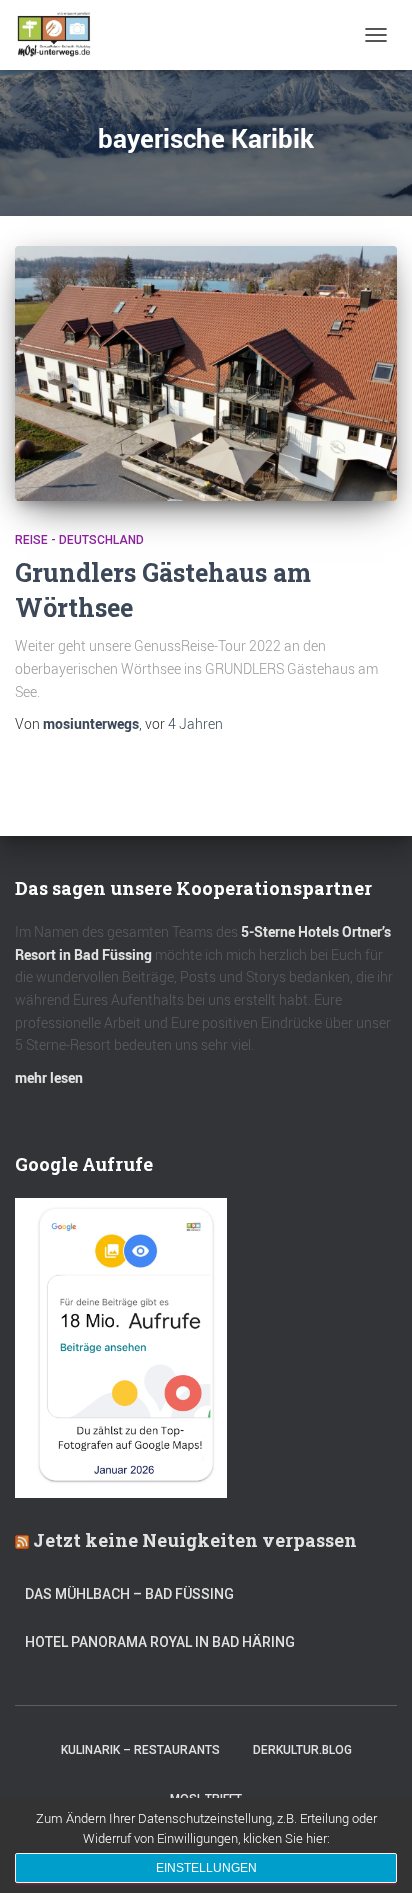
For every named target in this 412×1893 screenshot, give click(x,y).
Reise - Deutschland (79, 540)
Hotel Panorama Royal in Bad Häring (160, 1642)
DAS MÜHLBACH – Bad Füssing (129, 1594)
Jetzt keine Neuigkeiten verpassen (195, 1540)
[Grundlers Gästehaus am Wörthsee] (206, 373)
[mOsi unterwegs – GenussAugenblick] (61, 35)
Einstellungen (206, 1868)
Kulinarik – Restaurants (140, 1750)
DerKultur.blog (302, 1750)
